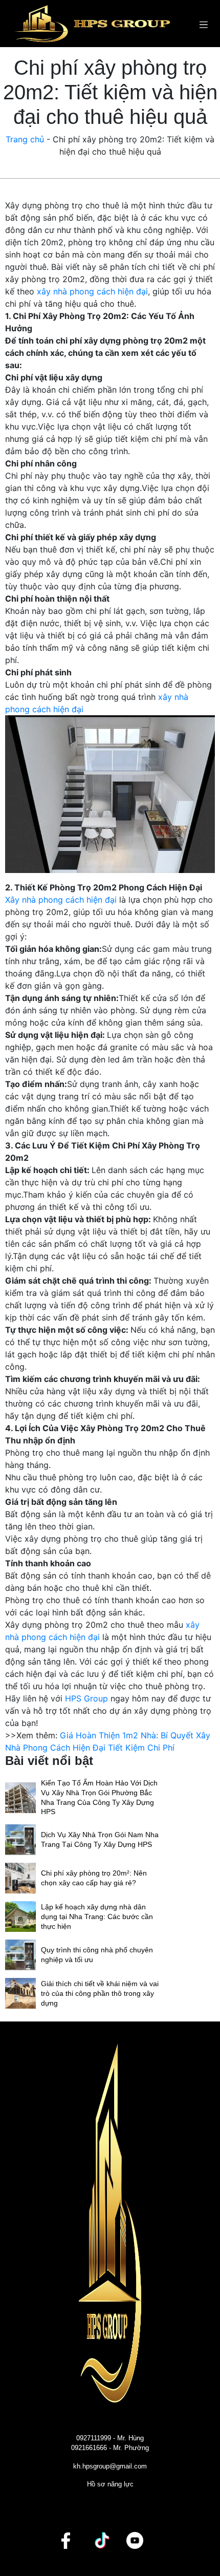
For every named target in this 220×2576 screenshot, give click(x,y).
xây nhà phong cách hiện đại (92, 291)
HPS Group (86, 1698)
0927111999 (94, 2438)
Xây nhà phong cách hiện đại (61, 900)
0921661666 (89, 2448)
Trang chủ (25, 139)
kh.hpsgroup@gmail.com (110, 2466)
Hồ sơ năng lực (110, 2484)
